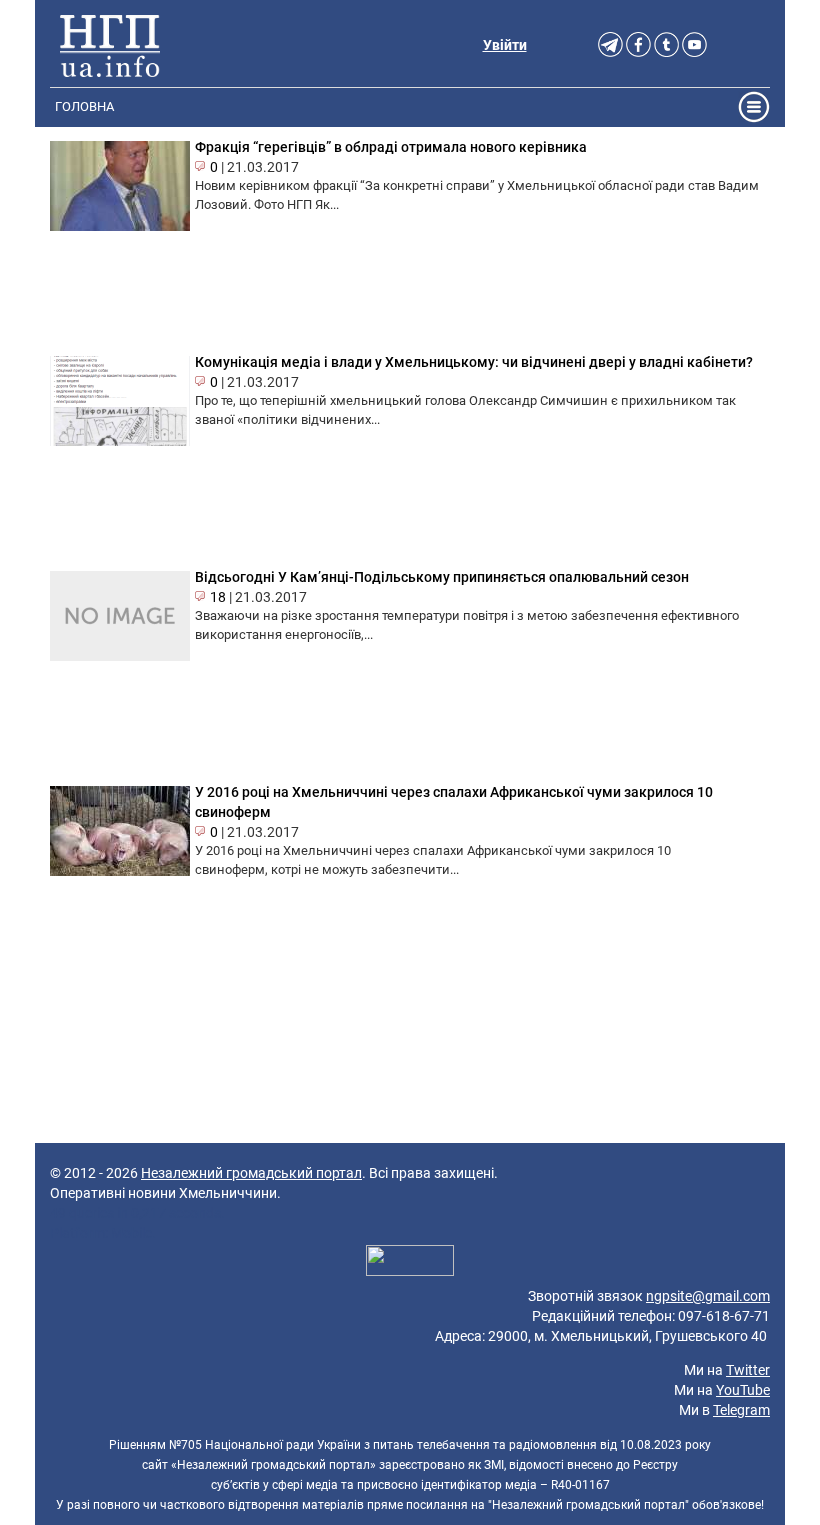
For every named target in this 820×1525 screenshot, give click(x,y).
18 (218, 597)
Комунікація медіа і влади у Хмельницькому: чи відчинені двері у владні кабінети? (474, 362)
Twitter (748, 1370)
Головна (84, 106)
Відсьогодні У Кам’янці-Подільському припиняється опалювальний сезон (442, 577)
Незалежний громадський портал (251, 1173)
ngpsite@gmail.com (708, 1296)
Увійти (505, 45)
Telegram (741, 1410)
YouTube (743, 1390)
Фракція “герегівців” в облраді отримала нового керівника (391, 147)
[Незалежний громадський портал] (110, 45)
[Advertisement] (410, 1063)
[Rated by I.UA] (410, 1263)
